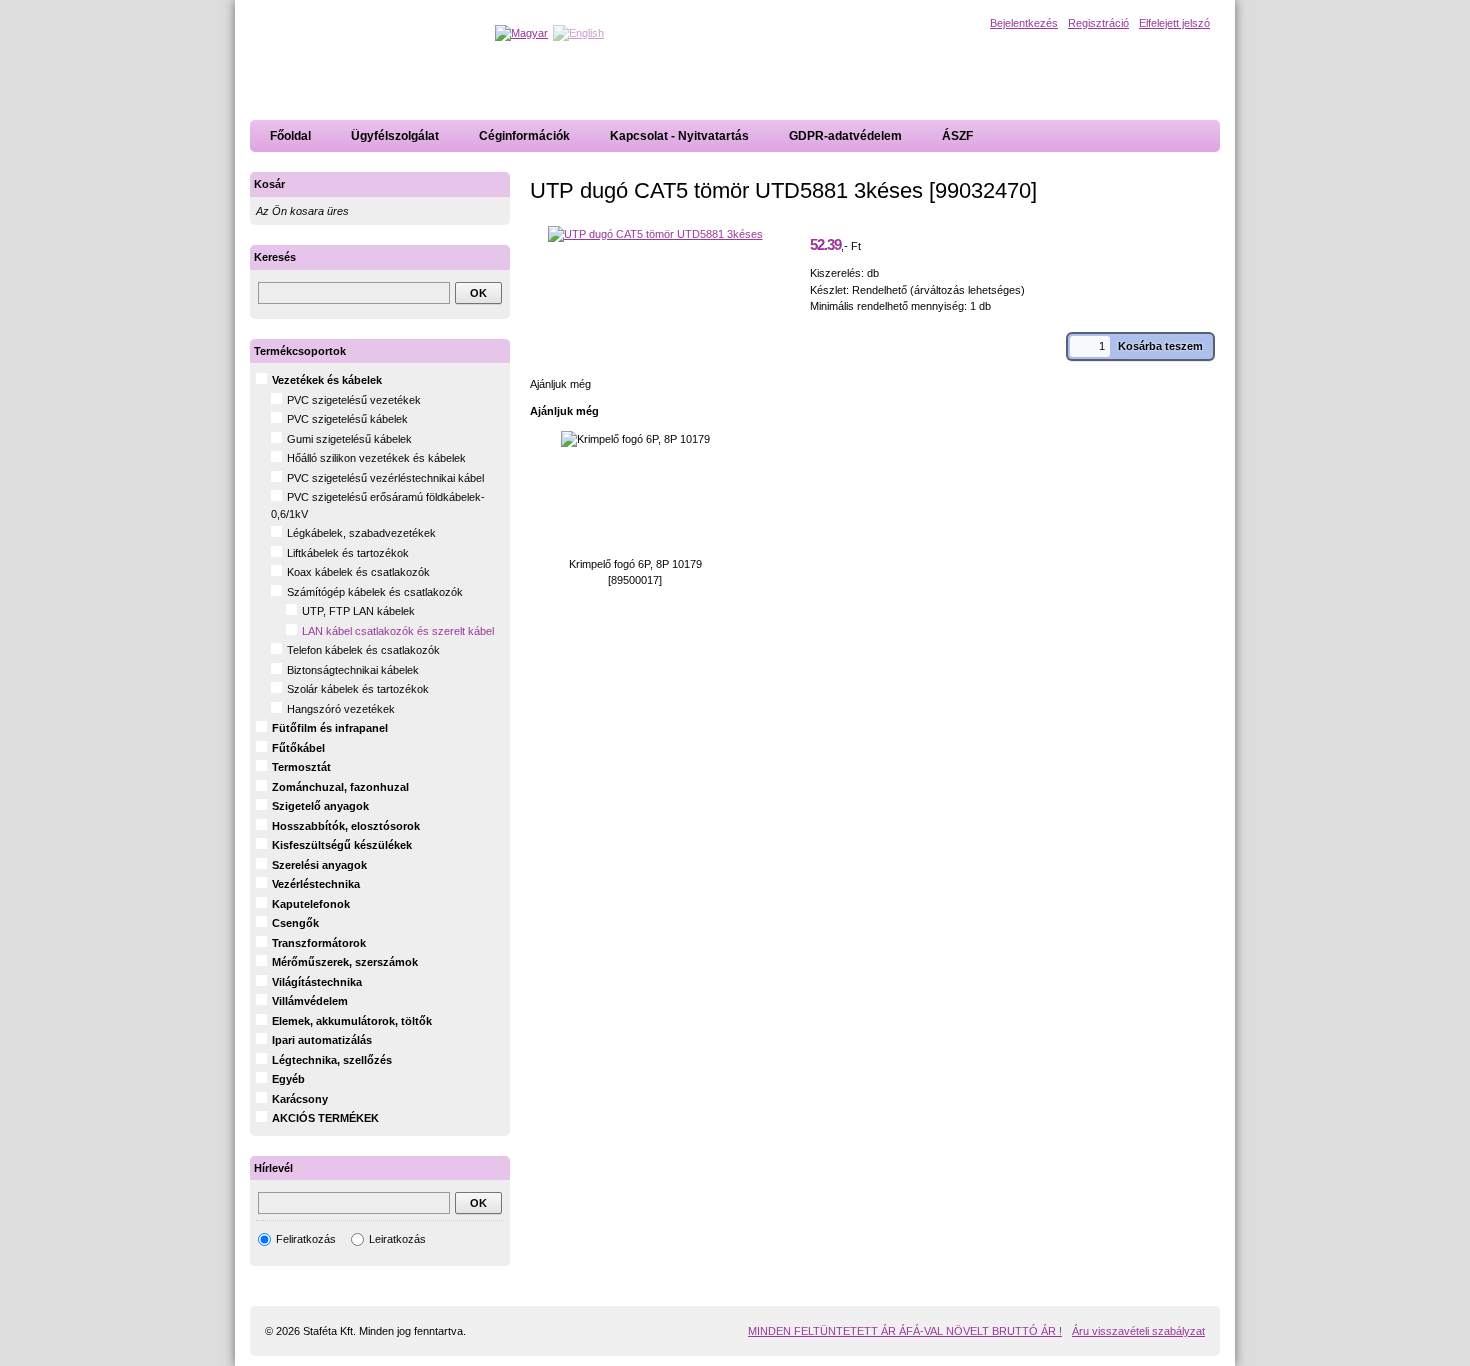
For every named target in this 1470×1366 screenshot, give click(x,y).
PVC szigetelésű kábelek (347, 419)
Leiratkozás (397, 1239)
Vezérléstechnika (316, 884)
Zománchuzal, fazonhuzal (340, 787)
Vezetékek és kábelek (327, 380)
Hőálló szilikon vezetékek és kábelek (376, 458)
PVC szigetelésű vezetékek (354, 400)
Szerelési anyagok (319, 865)
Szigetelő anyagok (320, 806)
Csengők (295, 923)
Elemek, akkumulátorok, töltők (352, 1021)
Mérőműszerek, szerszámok (345, 962)
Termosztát (301, 767)
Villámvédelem (310, 1001)
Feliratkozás (306, 1239)
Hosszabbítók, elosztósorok (346, 826)
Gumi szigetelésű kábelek (349, 439)
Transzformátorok (319, 943)
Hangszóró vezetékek (341, 709)
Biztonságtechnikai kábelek (353, 670)
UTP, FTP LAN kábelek (358, 611)
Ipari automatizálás (322, 1040)
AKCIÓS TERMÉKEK (325, 1118)
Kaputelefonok (311, 904)
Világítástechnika (317, 982)
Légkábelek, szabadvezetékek (361, 533)
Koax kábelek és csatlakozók (358, 572)
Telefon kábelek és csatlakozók (363, 650)
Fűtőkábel (298, 748)
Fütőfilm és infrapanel (330, 728)
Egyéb (288, 1079)
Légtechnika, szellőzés (332, 1060)
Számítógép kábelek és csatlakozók (375, 592)
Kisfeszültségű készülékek (342, 845)
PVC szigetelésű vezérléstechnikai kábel (385, 478)
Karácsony (300, 1099)
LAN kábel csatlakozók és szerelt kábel (398, 631)
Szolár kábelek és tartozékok (358, 689)
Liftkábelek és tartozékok (348, 553)
